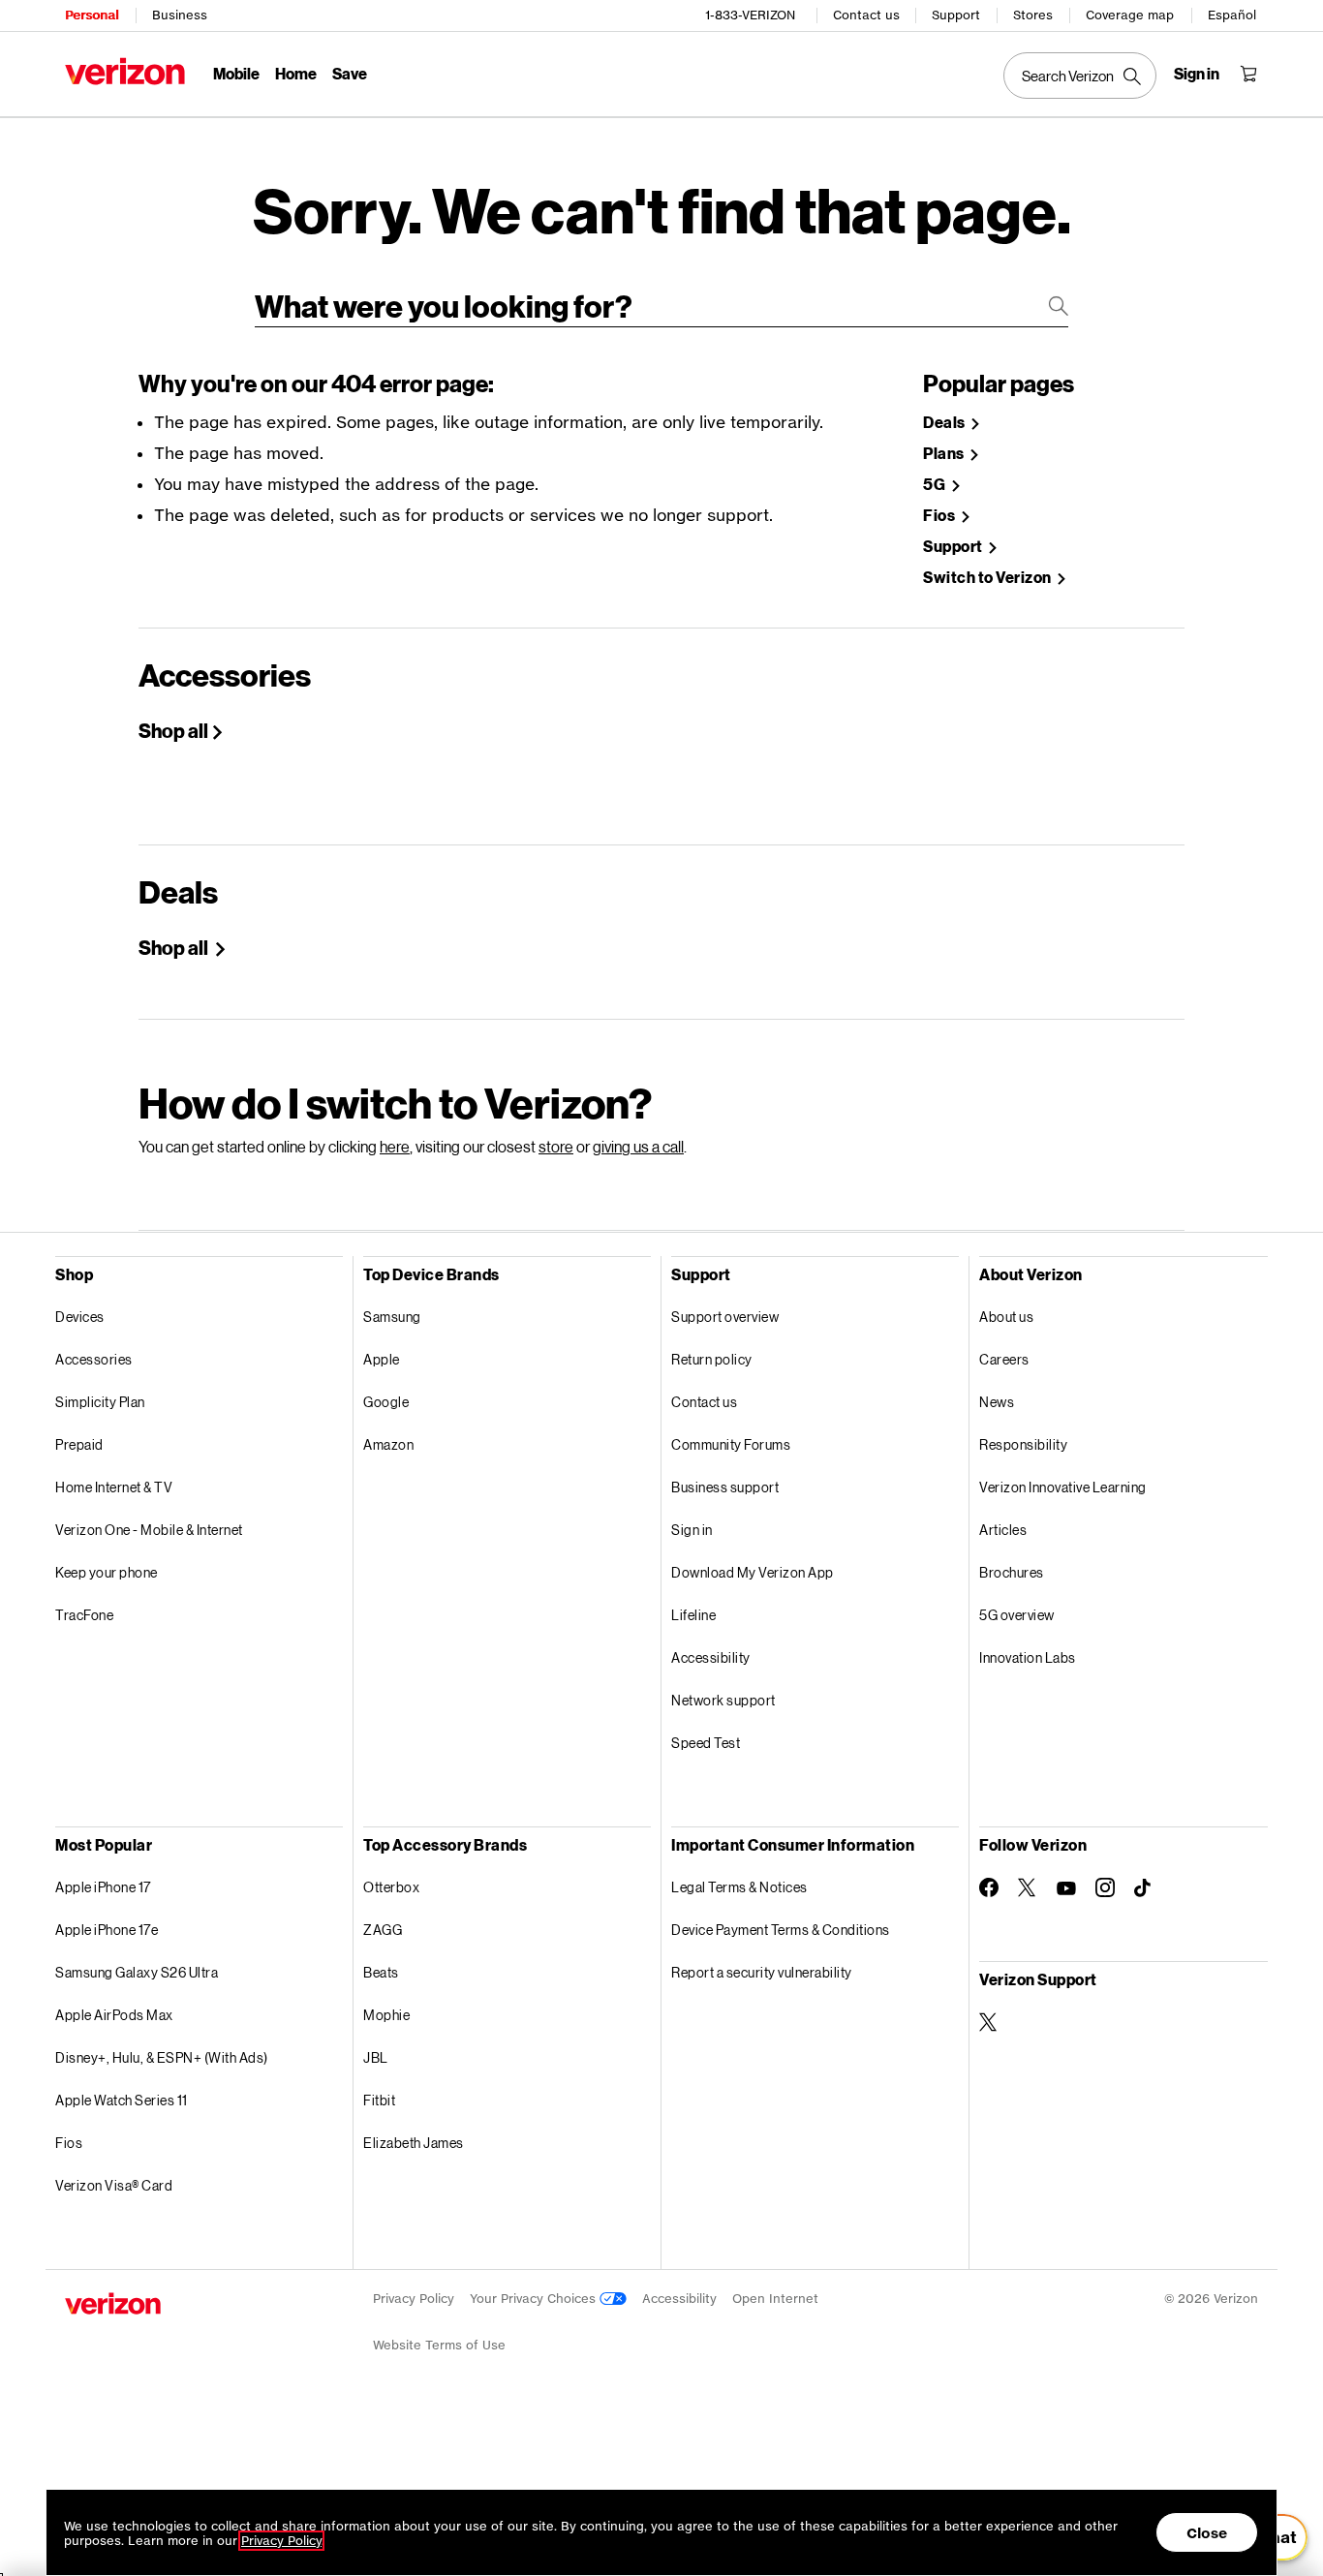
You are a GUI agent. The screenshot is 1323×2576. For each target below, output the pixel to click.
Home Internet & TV (114, 1487)
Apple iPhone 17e (107, 1930)
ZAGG (383, 1930)
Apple (382, 1359)
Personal (92, 15)
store (556, 1146)
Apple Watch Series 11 (122, 2100)
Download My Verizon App (753, 1572)
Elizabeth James (414, 2143)
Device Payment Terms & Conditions (781, 1930)
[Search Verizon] (1080, 76)
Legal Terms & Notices (739, 1887)
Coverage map (1130, 15)
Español (1232, 15)
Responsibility (1023, 1444)
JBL (376, 2057)
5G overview (1017, 1615)
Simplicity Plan (100, 1402)
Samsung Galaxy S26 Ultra (137, 1972)
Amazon (388, 1444)
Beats (381, 1972)
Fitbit (379, 2100)
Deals (945, 423)
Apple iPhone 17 (103, 1887)
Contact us (866, 15)
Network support (723, 1700)
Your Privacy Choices (535, 2299)
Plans (945, 454)
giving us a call (638, 1146)
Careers (1004, 1359)
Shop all (173, 730)
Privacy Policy (414, 2299)
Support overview (725, 1317)
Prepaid (79, 1444)
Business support (725, 1487)
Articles (1003, 1530)
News (997, 1402)
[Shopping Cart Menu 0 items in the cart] (1248, 74)
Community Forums (731, 1444)
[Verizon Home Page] (125, 71)
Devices (80, 1317)
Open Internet (775, 2299)
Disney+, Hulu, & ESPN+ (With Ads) (162, 2057)
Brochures (1012, 1572)
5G (936, 485)
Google (386, 1402)
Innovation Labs (1028, 1657)
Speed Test (706, 1743)
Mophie (386, 2015)
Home (296, 73)
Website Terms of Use (439, 2345)
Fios (940, 516)
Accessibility (711, 1657)
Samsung (392, 1317)
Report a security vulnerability (762, 1972)
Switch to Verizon (988, 578)
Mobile (236, 73)
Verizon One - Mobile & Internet (149, 1530)
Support (956, 15)
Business (180, 15)
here (395, 1146)
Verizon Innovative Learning (1063, 1487)
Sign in (692, 1530)
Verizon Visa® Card (114, 2185)
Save (350, 73)
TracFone (84, 1615)
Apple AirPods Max (114, 2015)
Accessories (94, 1359)
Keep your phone (107, 1572)
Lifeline (693, 1615)
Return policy (712, 1359)
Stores (1033, 15)
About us (1006, 1317)
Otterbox (391, 1887)
